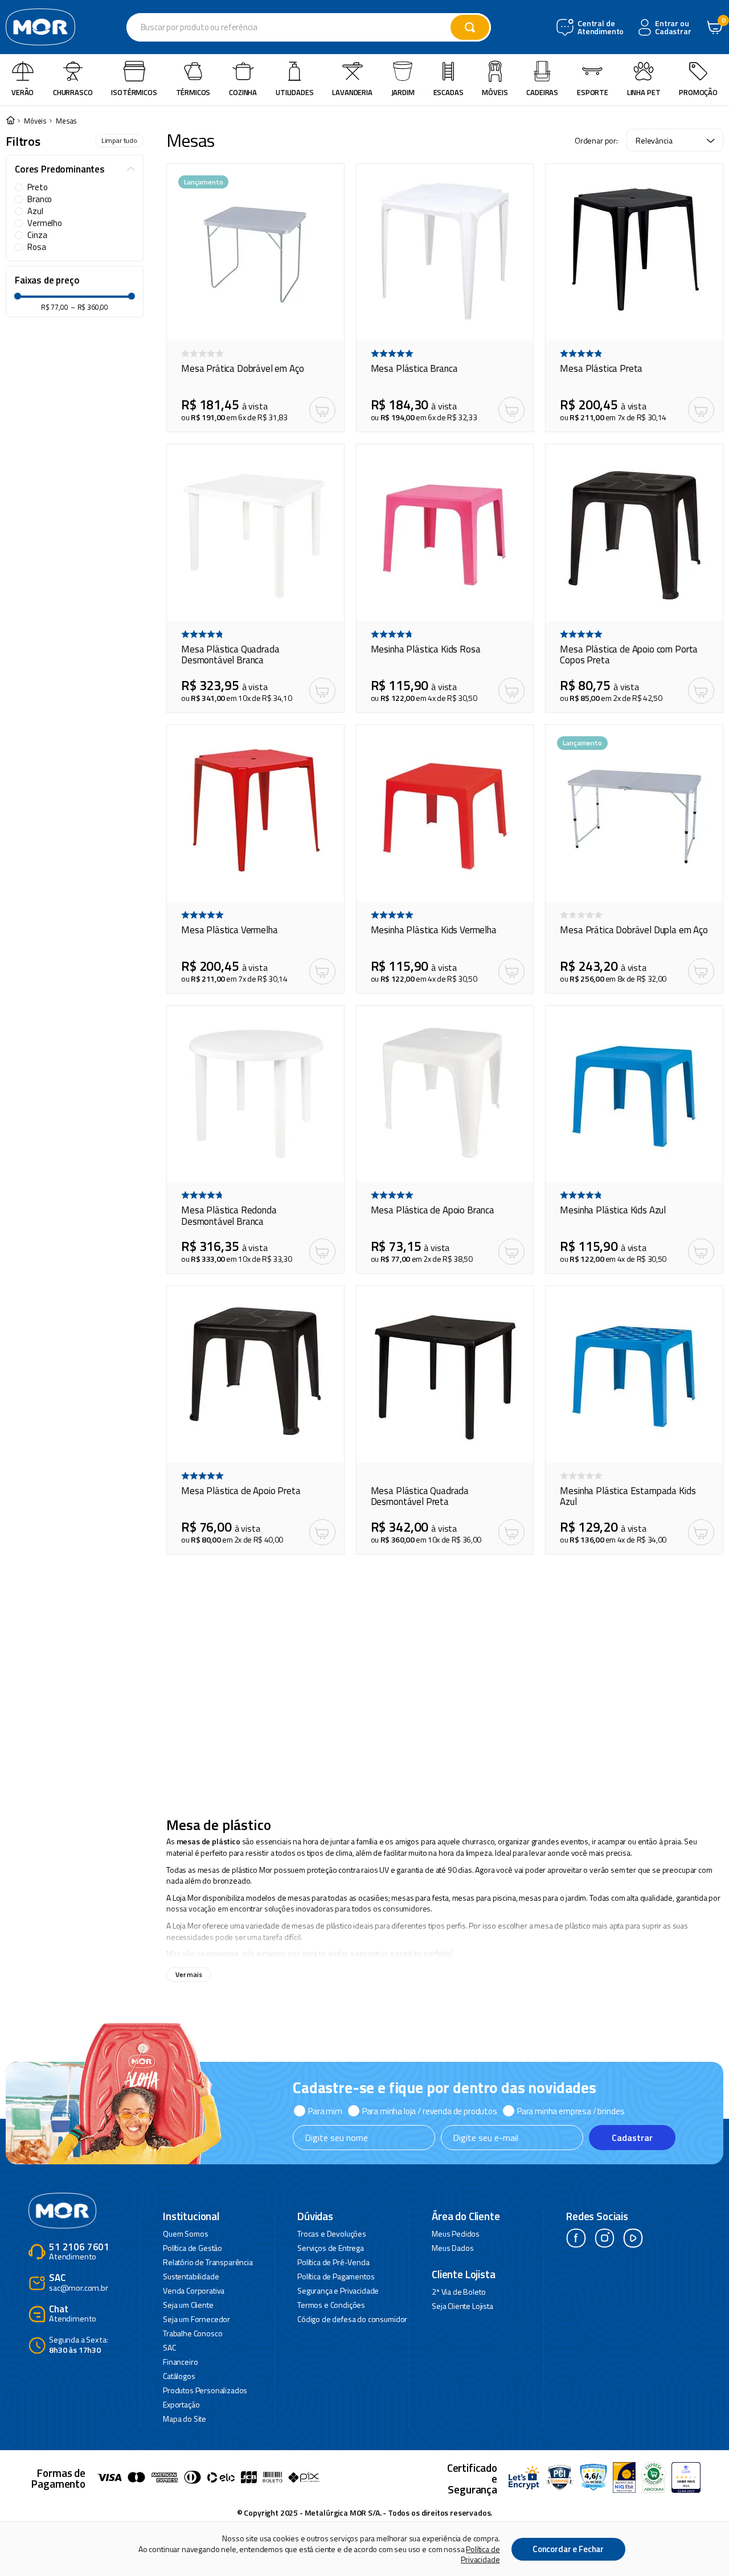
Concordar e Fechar (568, 2549)
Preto (37, 187)
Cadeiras (542, 92)
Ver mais (189, 1974)
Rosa (36, 247)
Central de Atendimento (599, 28)
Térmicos (193, 92)
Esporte (593, 92)
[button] (75, 170)
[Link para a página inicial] (10, 121)
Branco (40, 199)
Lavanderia (352, 92)
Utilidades (294, 92)
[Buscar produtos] (470, 27)
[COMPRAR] (322, 410)
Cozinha (243, 92)
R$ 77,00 (55, 307)
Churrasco (73, 92)
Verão (22, 92)
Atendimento (79, 2252)
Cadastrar (632, 2138)
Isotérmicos (134, 92)
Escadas (449, 92)
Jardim (403, 92)
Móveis (495, 92)
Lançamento (203, 182)
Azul (35, 211)
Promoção (698, 92)
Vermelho (45, 223)
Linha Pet (644, 92)
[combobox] (309, 27)
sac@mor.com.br (79, 2283)
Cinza (37, 235)
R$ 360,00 (89, 307)
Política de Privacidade (480, 2554)
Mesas (66, 121)
